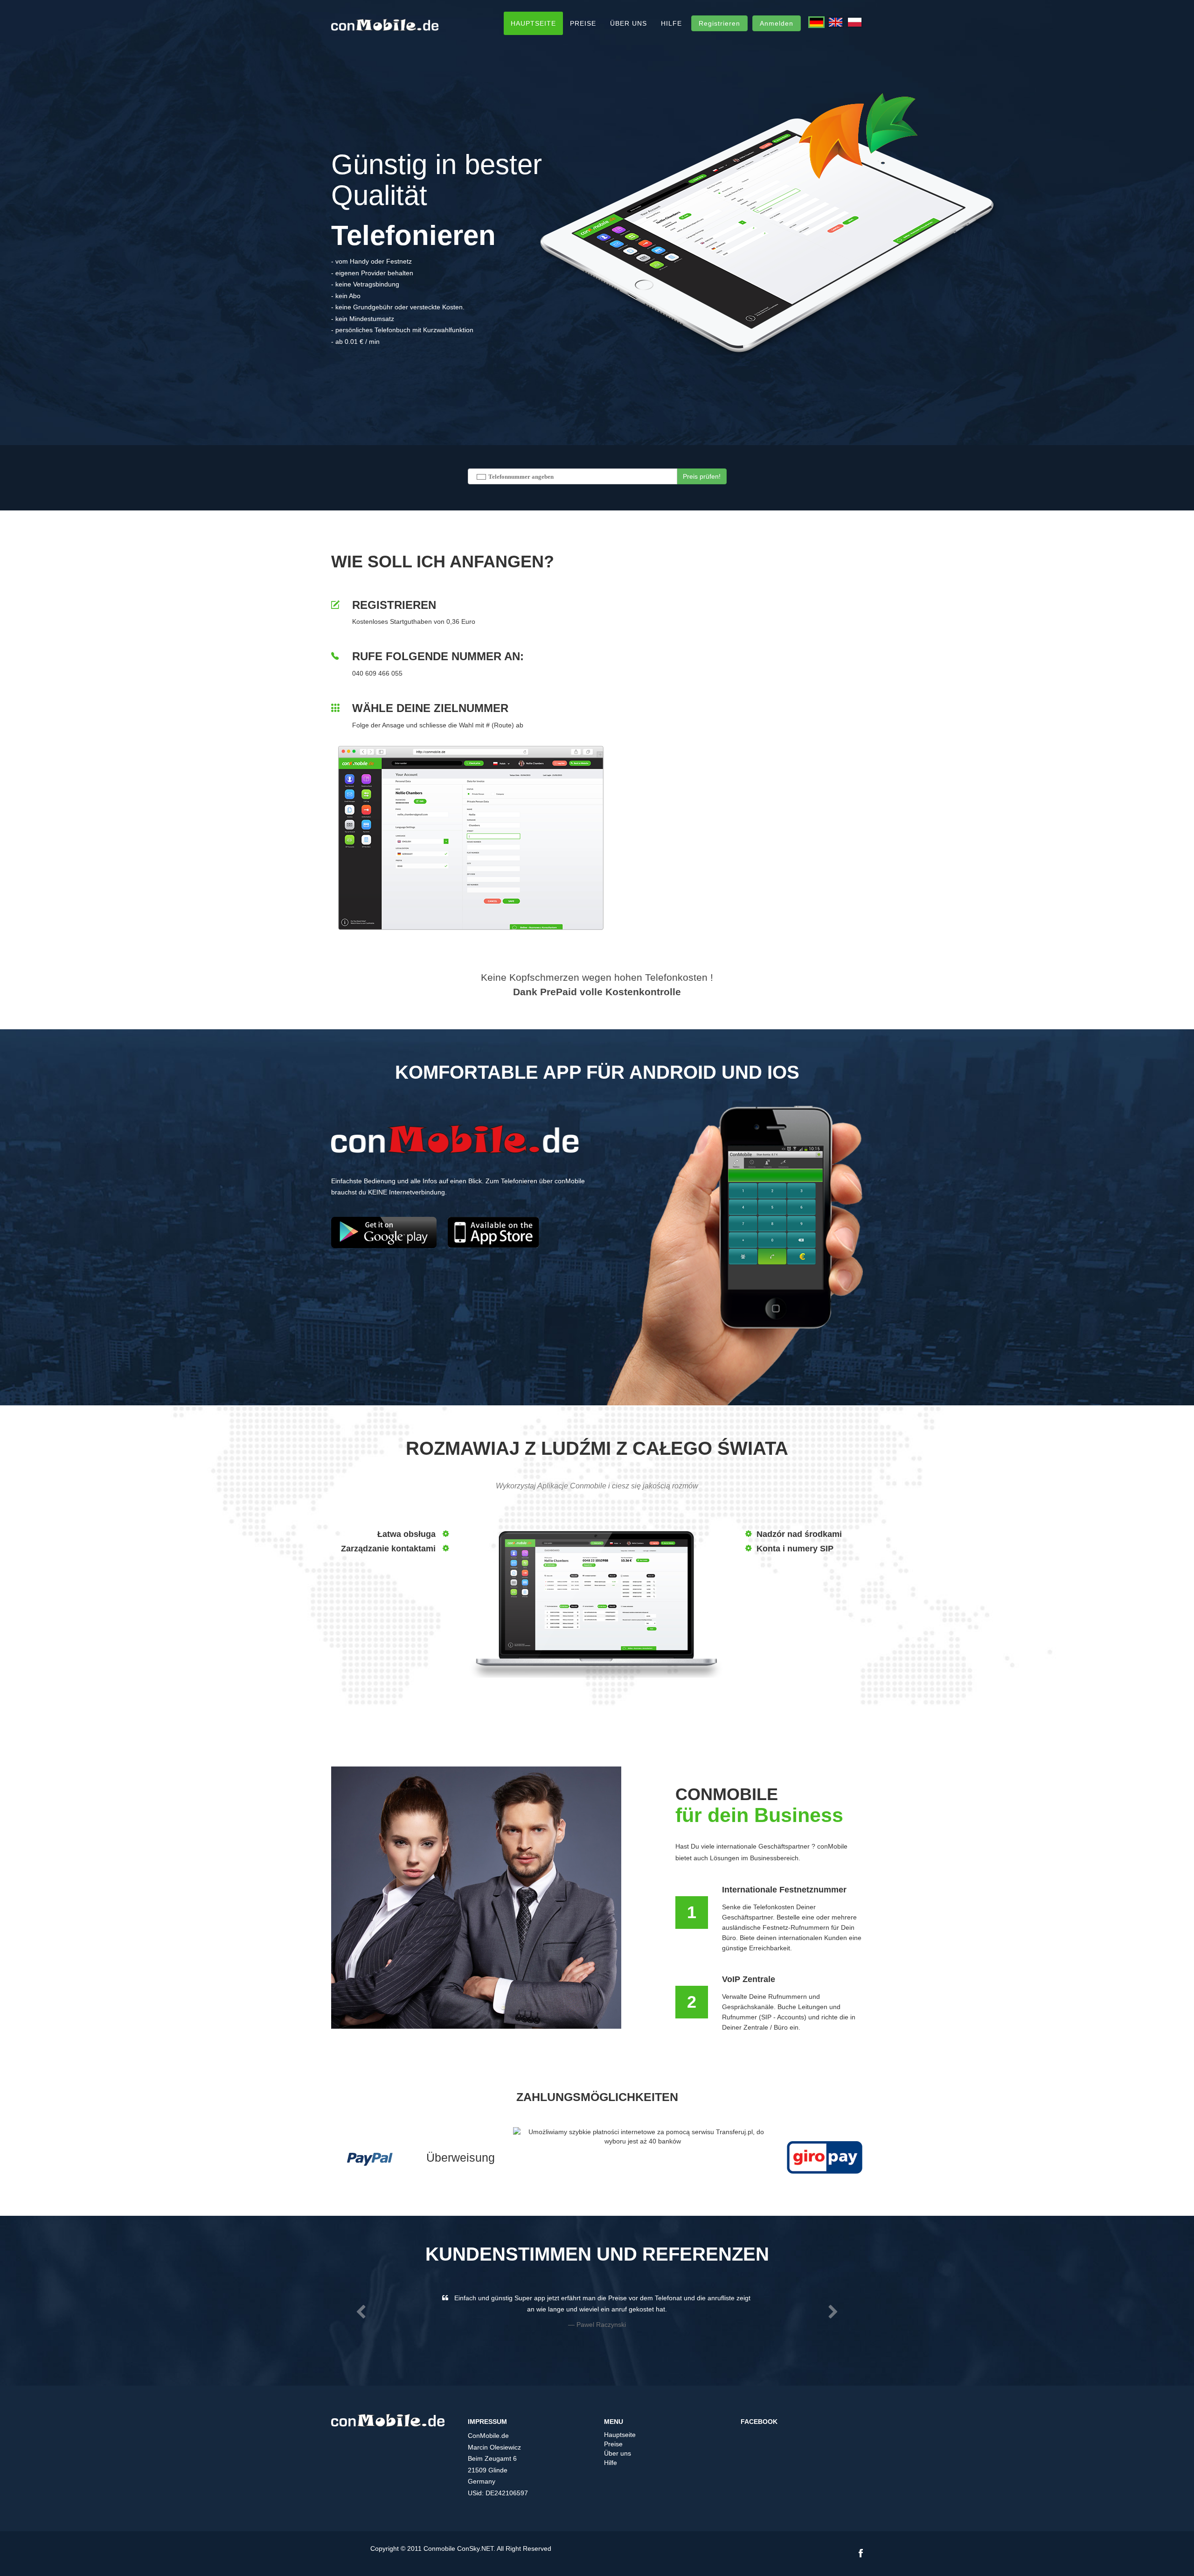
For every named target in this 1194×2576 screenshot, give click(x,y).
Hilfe (671, 23)
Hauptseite (533, 23)
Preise (583, 23)
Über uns (628, 23)
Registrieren (719, 23)
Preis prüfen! (702, 476)
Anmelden (777, 23)
